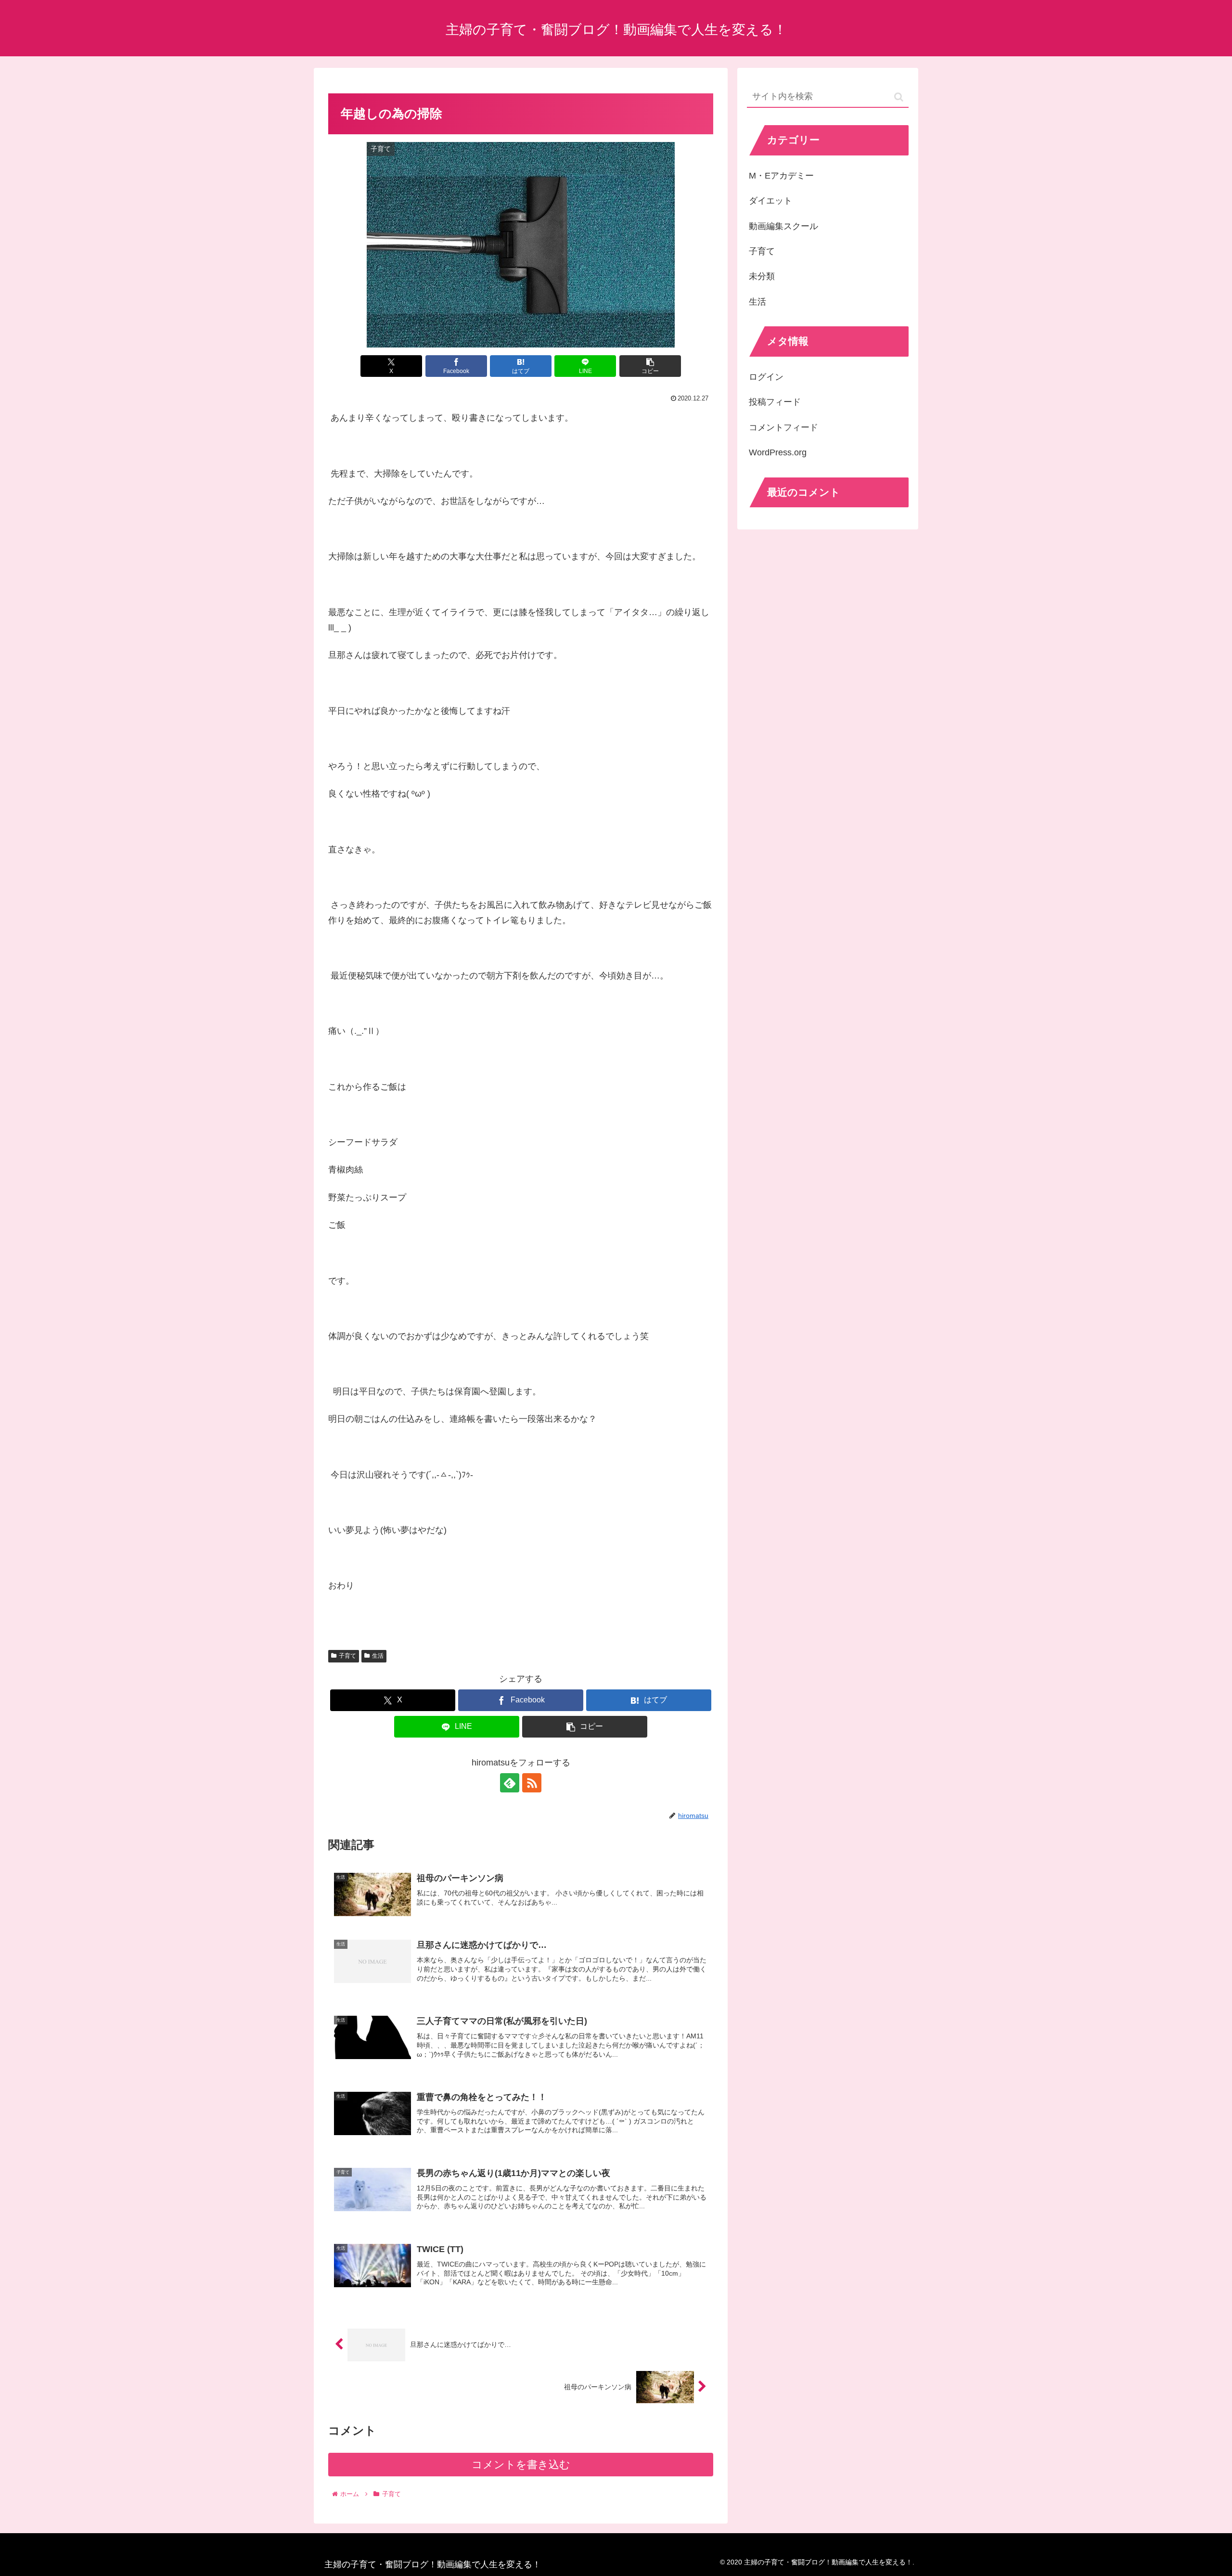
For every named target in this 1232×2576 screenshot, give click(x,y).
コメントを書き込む (521, 2465)
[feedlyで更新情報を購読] (510, 1783)
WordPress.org (778, 452)
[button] (650, 366)
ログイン (766, 377)
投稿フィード (775, 402)
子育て (347, 1656)
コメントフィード (783, 427)
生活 (378, 1656)
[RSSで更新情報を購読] (532, 1783)
